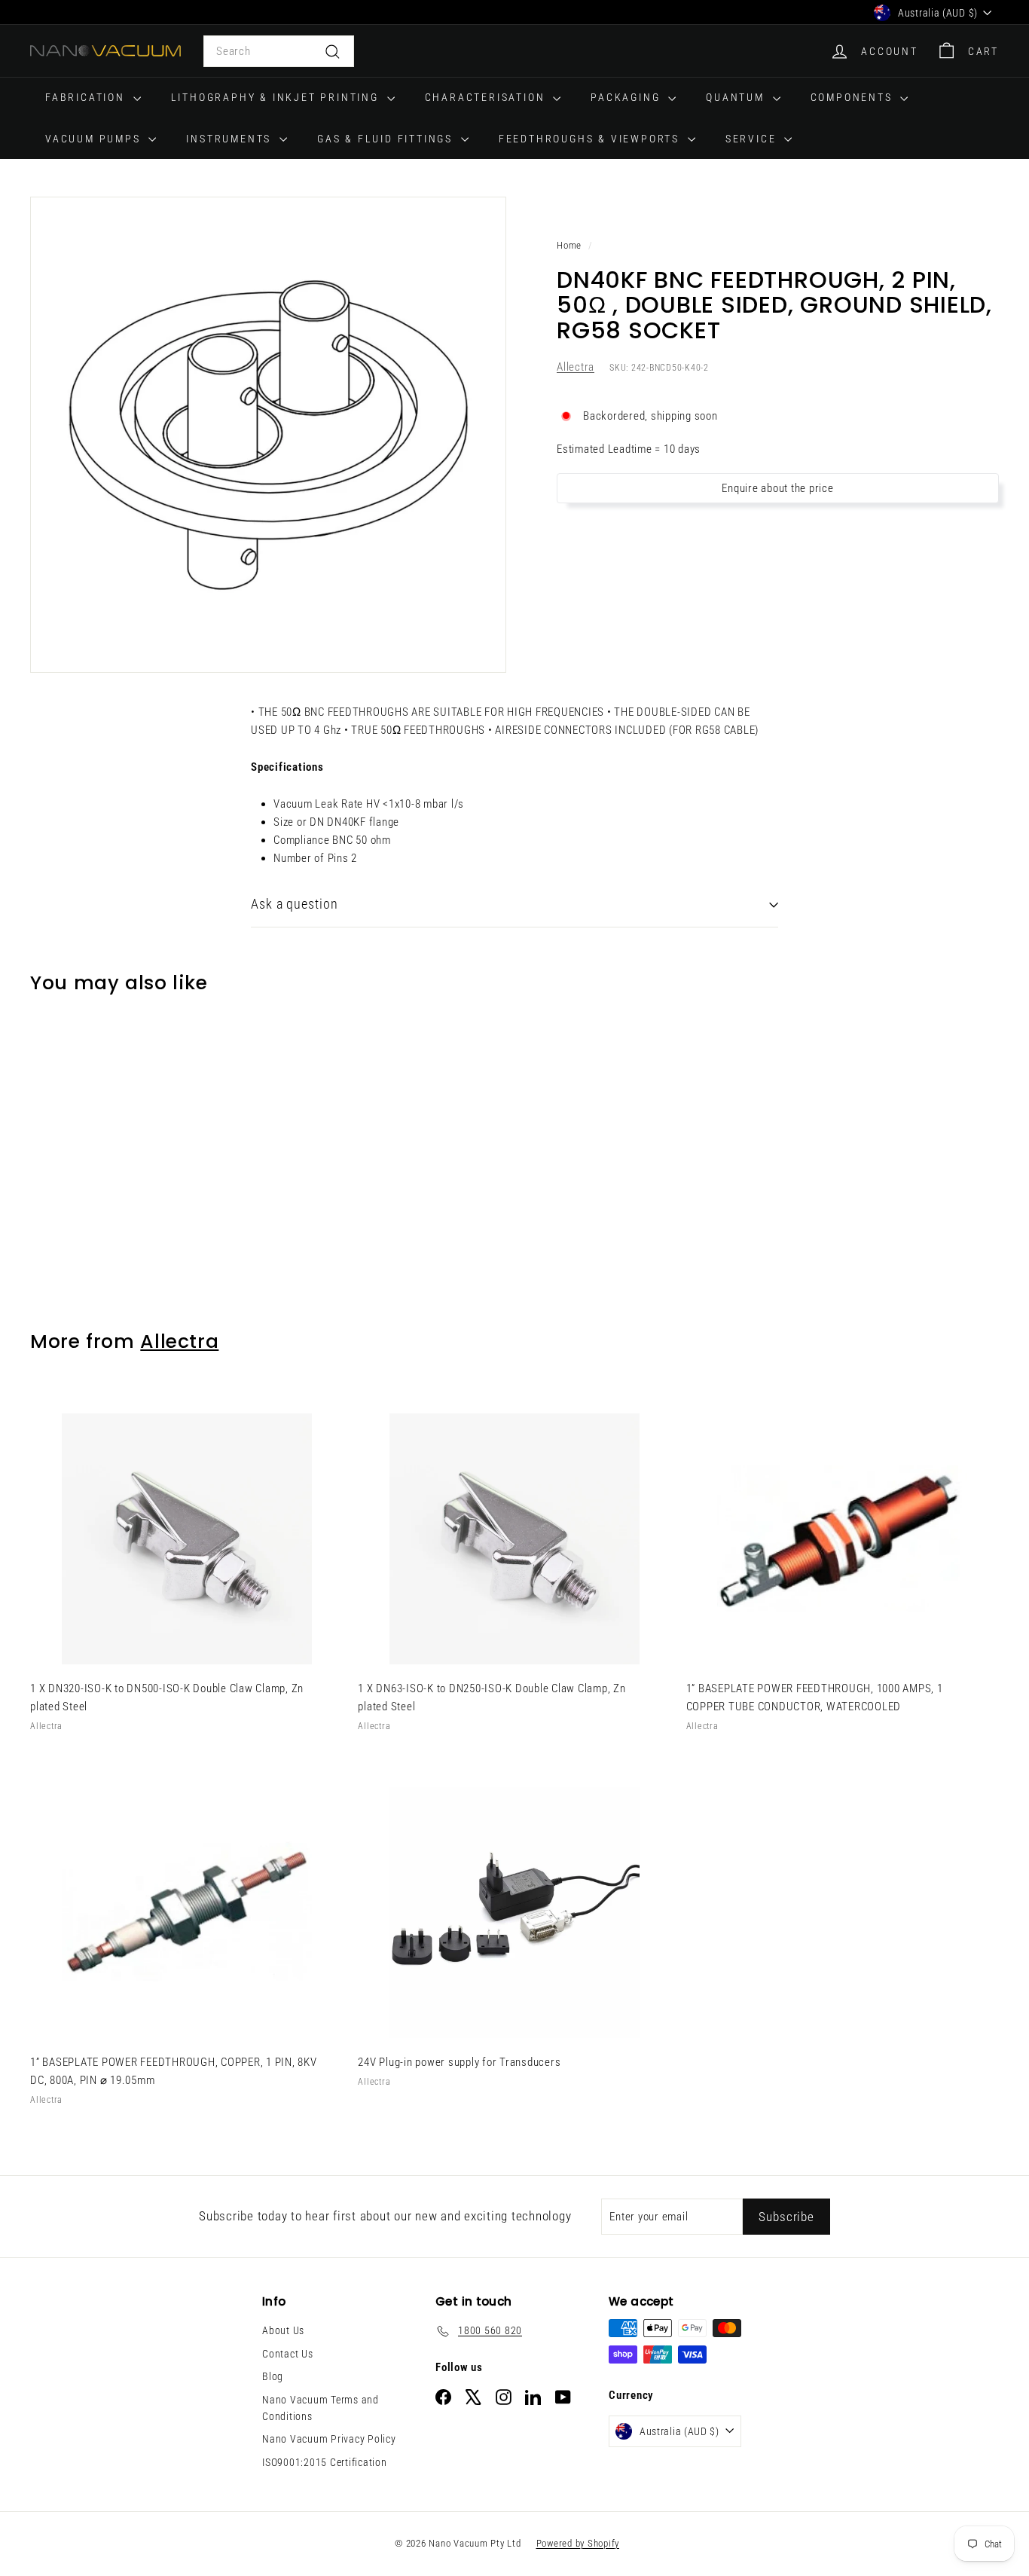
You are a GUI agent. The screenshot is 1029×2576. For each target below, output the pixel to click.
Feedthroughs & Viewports (591, 139)
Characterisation (487, 97)
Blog (273, 2376)
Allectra (576, 368)
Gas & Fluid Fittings (387, 139)
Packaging (627, 97)
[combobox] (279, 51)
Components (854, 97)
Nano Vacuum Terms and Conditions (321, 2408)
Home (569, 245)
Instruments (231, 139)
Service (753, 139)
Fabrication (87, 97)
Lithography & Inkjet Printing (277, 97)
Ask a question (295, 904)
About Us (283, 2330)
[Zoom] (268, 435)
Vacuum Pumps (95, 139)
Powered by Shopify (578, 2543)
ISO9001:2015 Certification (325, 2462)
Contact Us (288, 2354)
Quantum (737, 97)
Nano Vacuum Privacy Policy (329, 2439)
